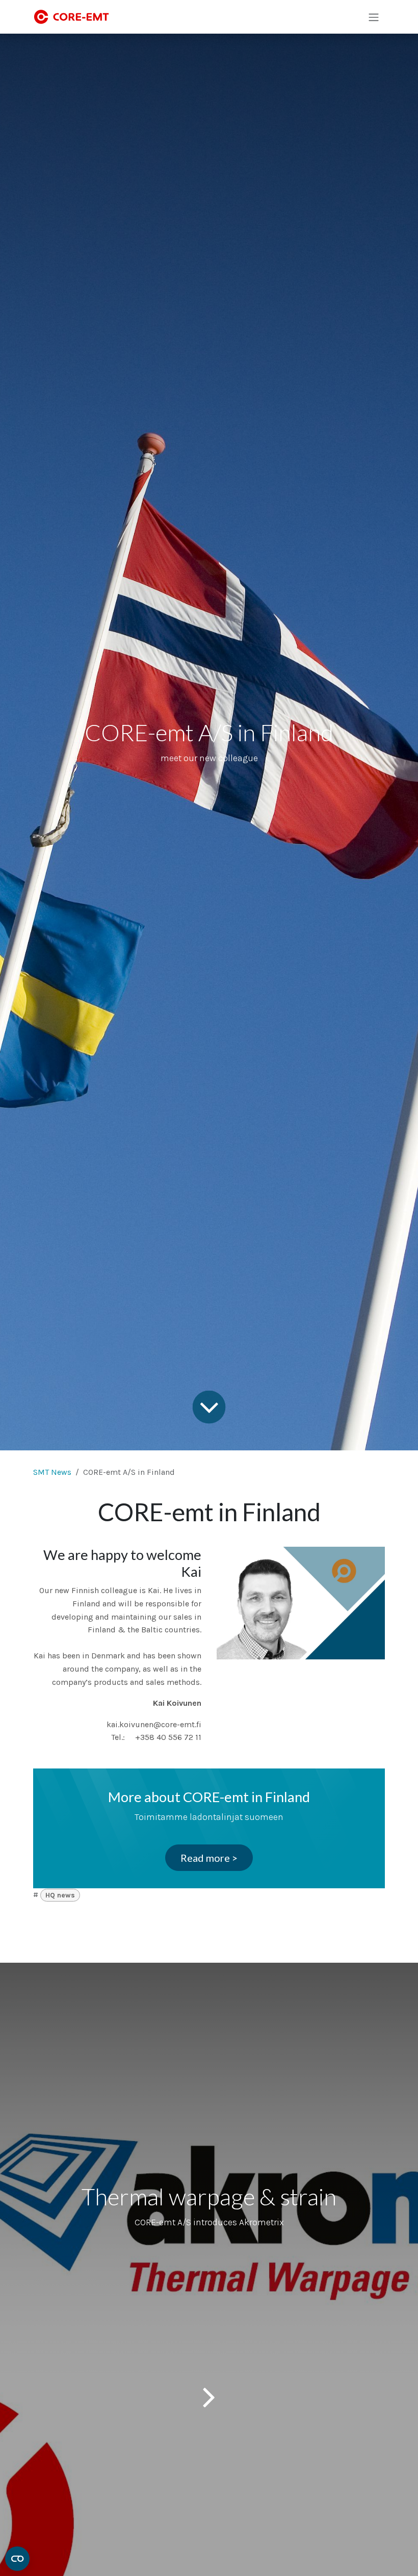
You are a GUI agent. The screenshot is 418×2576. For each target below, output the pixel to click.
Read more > (209, 1858)
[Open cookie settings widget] (17, 2559)
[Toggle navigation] (374, 17)
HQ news (60, 1895)
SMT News (52, 1472)
